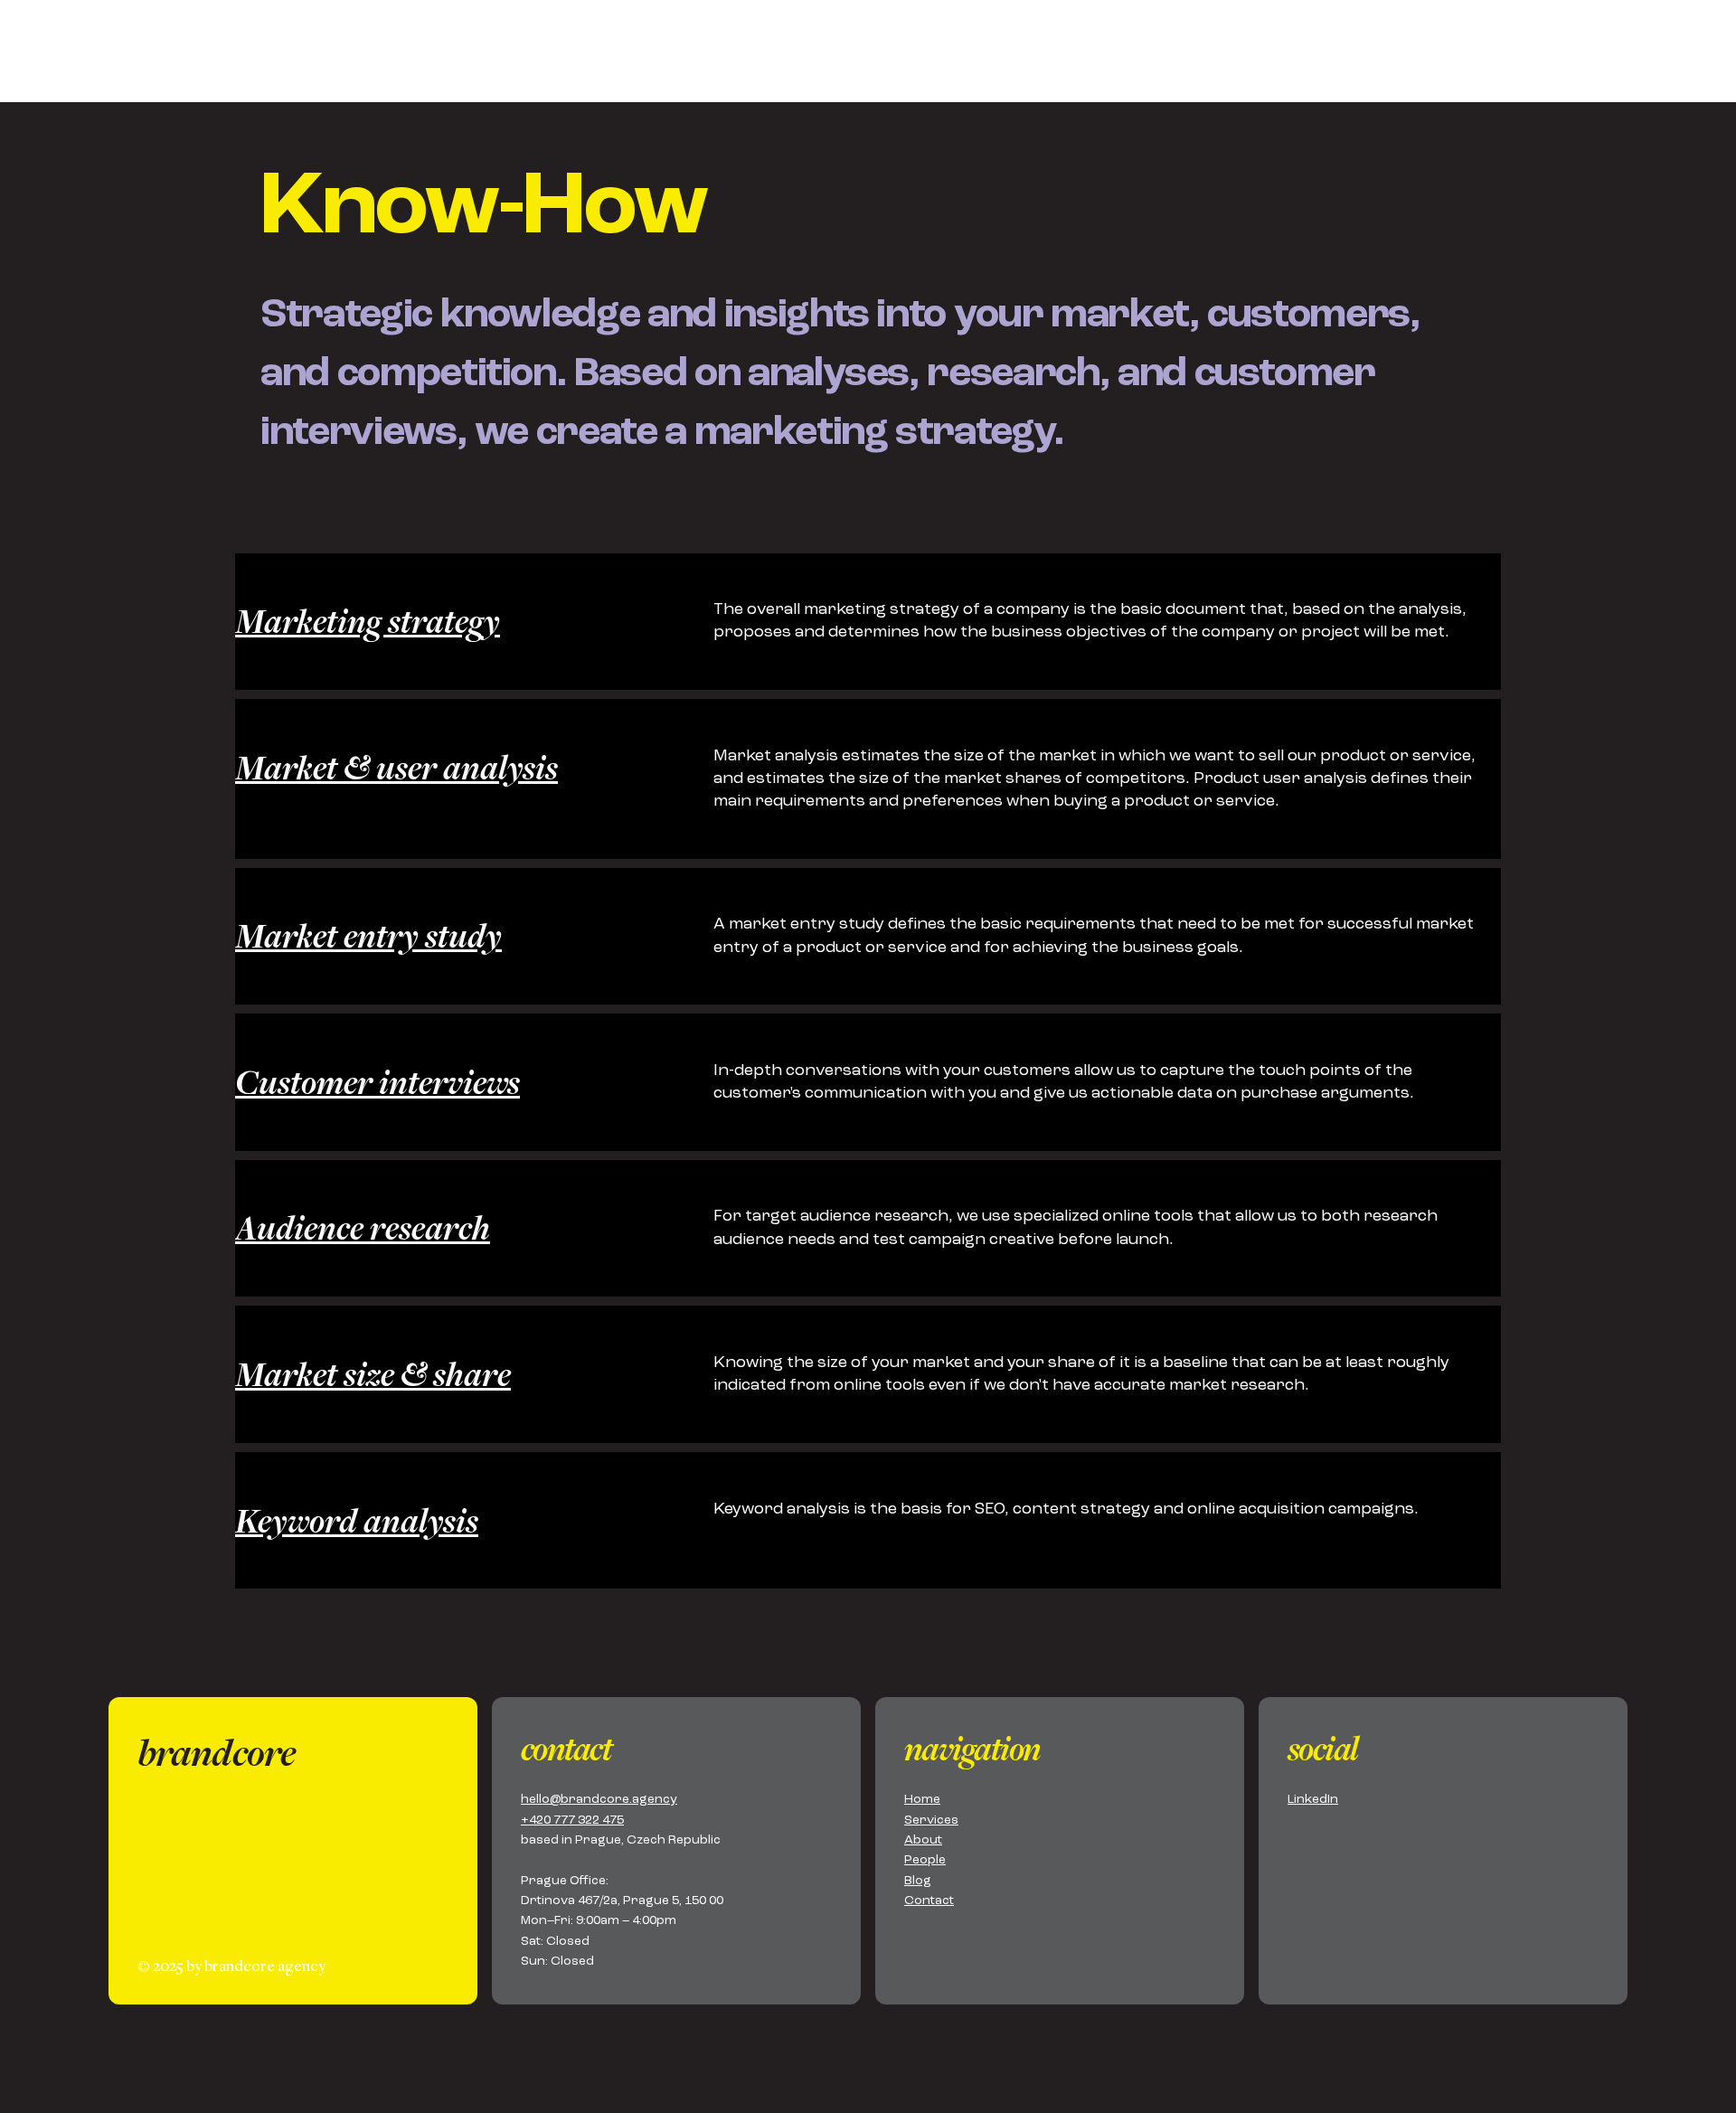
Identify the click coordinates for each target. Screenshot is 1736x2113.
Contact (929, 1901)
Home (922, 1799)
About (923, 1840)
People (925, 1860)
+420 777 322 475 (572, 1820)
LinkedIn (1313, 1799)
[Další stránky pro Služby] (1363, 59)
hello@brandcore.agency (599, 1799)
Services (931, 1820)
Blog (918, 1881)
